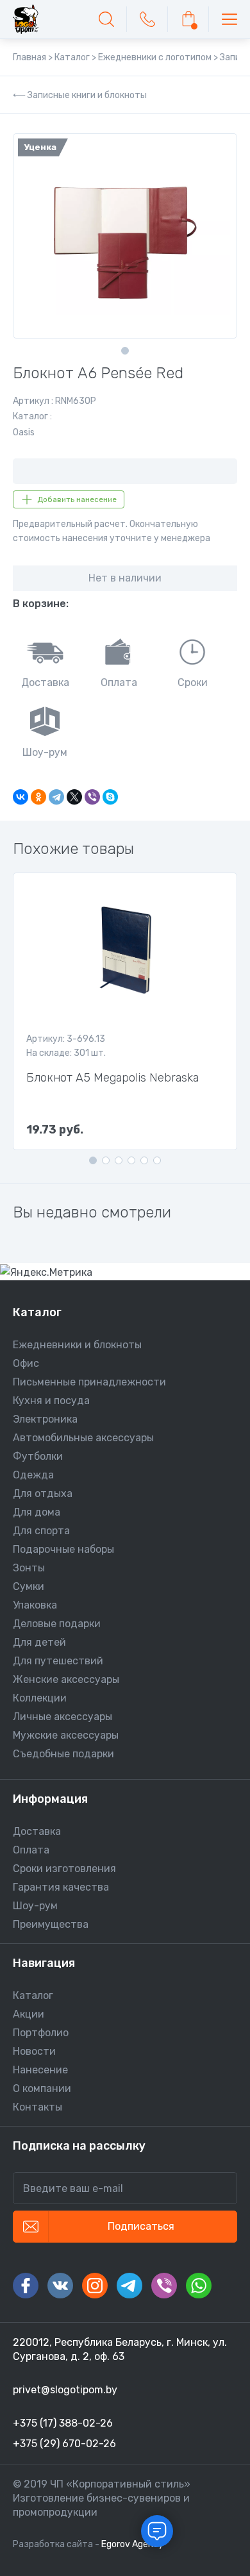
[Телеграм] (129, 2286)
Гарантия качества (61, 1887)
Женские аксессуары (66, 1679)
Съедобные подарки (63, 1754)
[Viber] (92, 797)
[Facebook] (26, 2286)
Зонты (29, 1568)
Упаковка (35, 1605)
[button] (125, 351)
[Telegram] (56, 797)
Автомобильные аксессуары (83, 1438)
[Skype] (110, 797)
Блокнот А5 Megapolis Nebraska (113, 1078)
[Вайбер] (164, 2286)
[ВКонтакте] (21, 797)
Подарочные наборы (63, 1549)
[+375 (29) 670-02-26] (147, 19)
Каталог (33, 1995)
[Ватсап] (199, 2286)
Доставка (37, 1831)
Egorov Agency (132, 2544)
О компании (42, 2088)
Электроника (45, 1419)
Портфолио (41, 2033)
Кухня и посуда (51, 1401)
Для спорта (41, 1531)
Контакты (37, 2107)
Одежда (33, 1475)
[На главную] (26, 19)
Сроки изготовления (64, 1869)
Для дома (37, 1512)
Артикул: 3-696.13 (66, 1039)
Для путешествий (58, 1661)
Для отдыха (43, 1493)
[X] (74, 797)
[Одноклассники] (38, 797)
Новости (34, 2051)
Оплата (31, 1850)
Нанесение (40, 2070)
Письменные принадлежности (89, 1382)
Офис (26, 1363)
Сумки (29, 1586)
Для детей (39, 1642)
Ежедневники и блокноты (77, 1345)
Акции (29, 2014)
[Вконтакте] (60, 2286)
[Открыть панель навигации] (229, 19)
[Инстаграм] (95, 2286)
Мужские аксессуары (66, 1735)
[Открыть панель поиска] (106, 19)
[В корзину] (188, 19)
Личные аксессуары (63, 1717)
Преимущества (51, 1924)
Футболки (38, 1456)
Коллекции (40, 1698)
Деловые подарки (57, 1624)
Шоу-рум (35, 1906)
